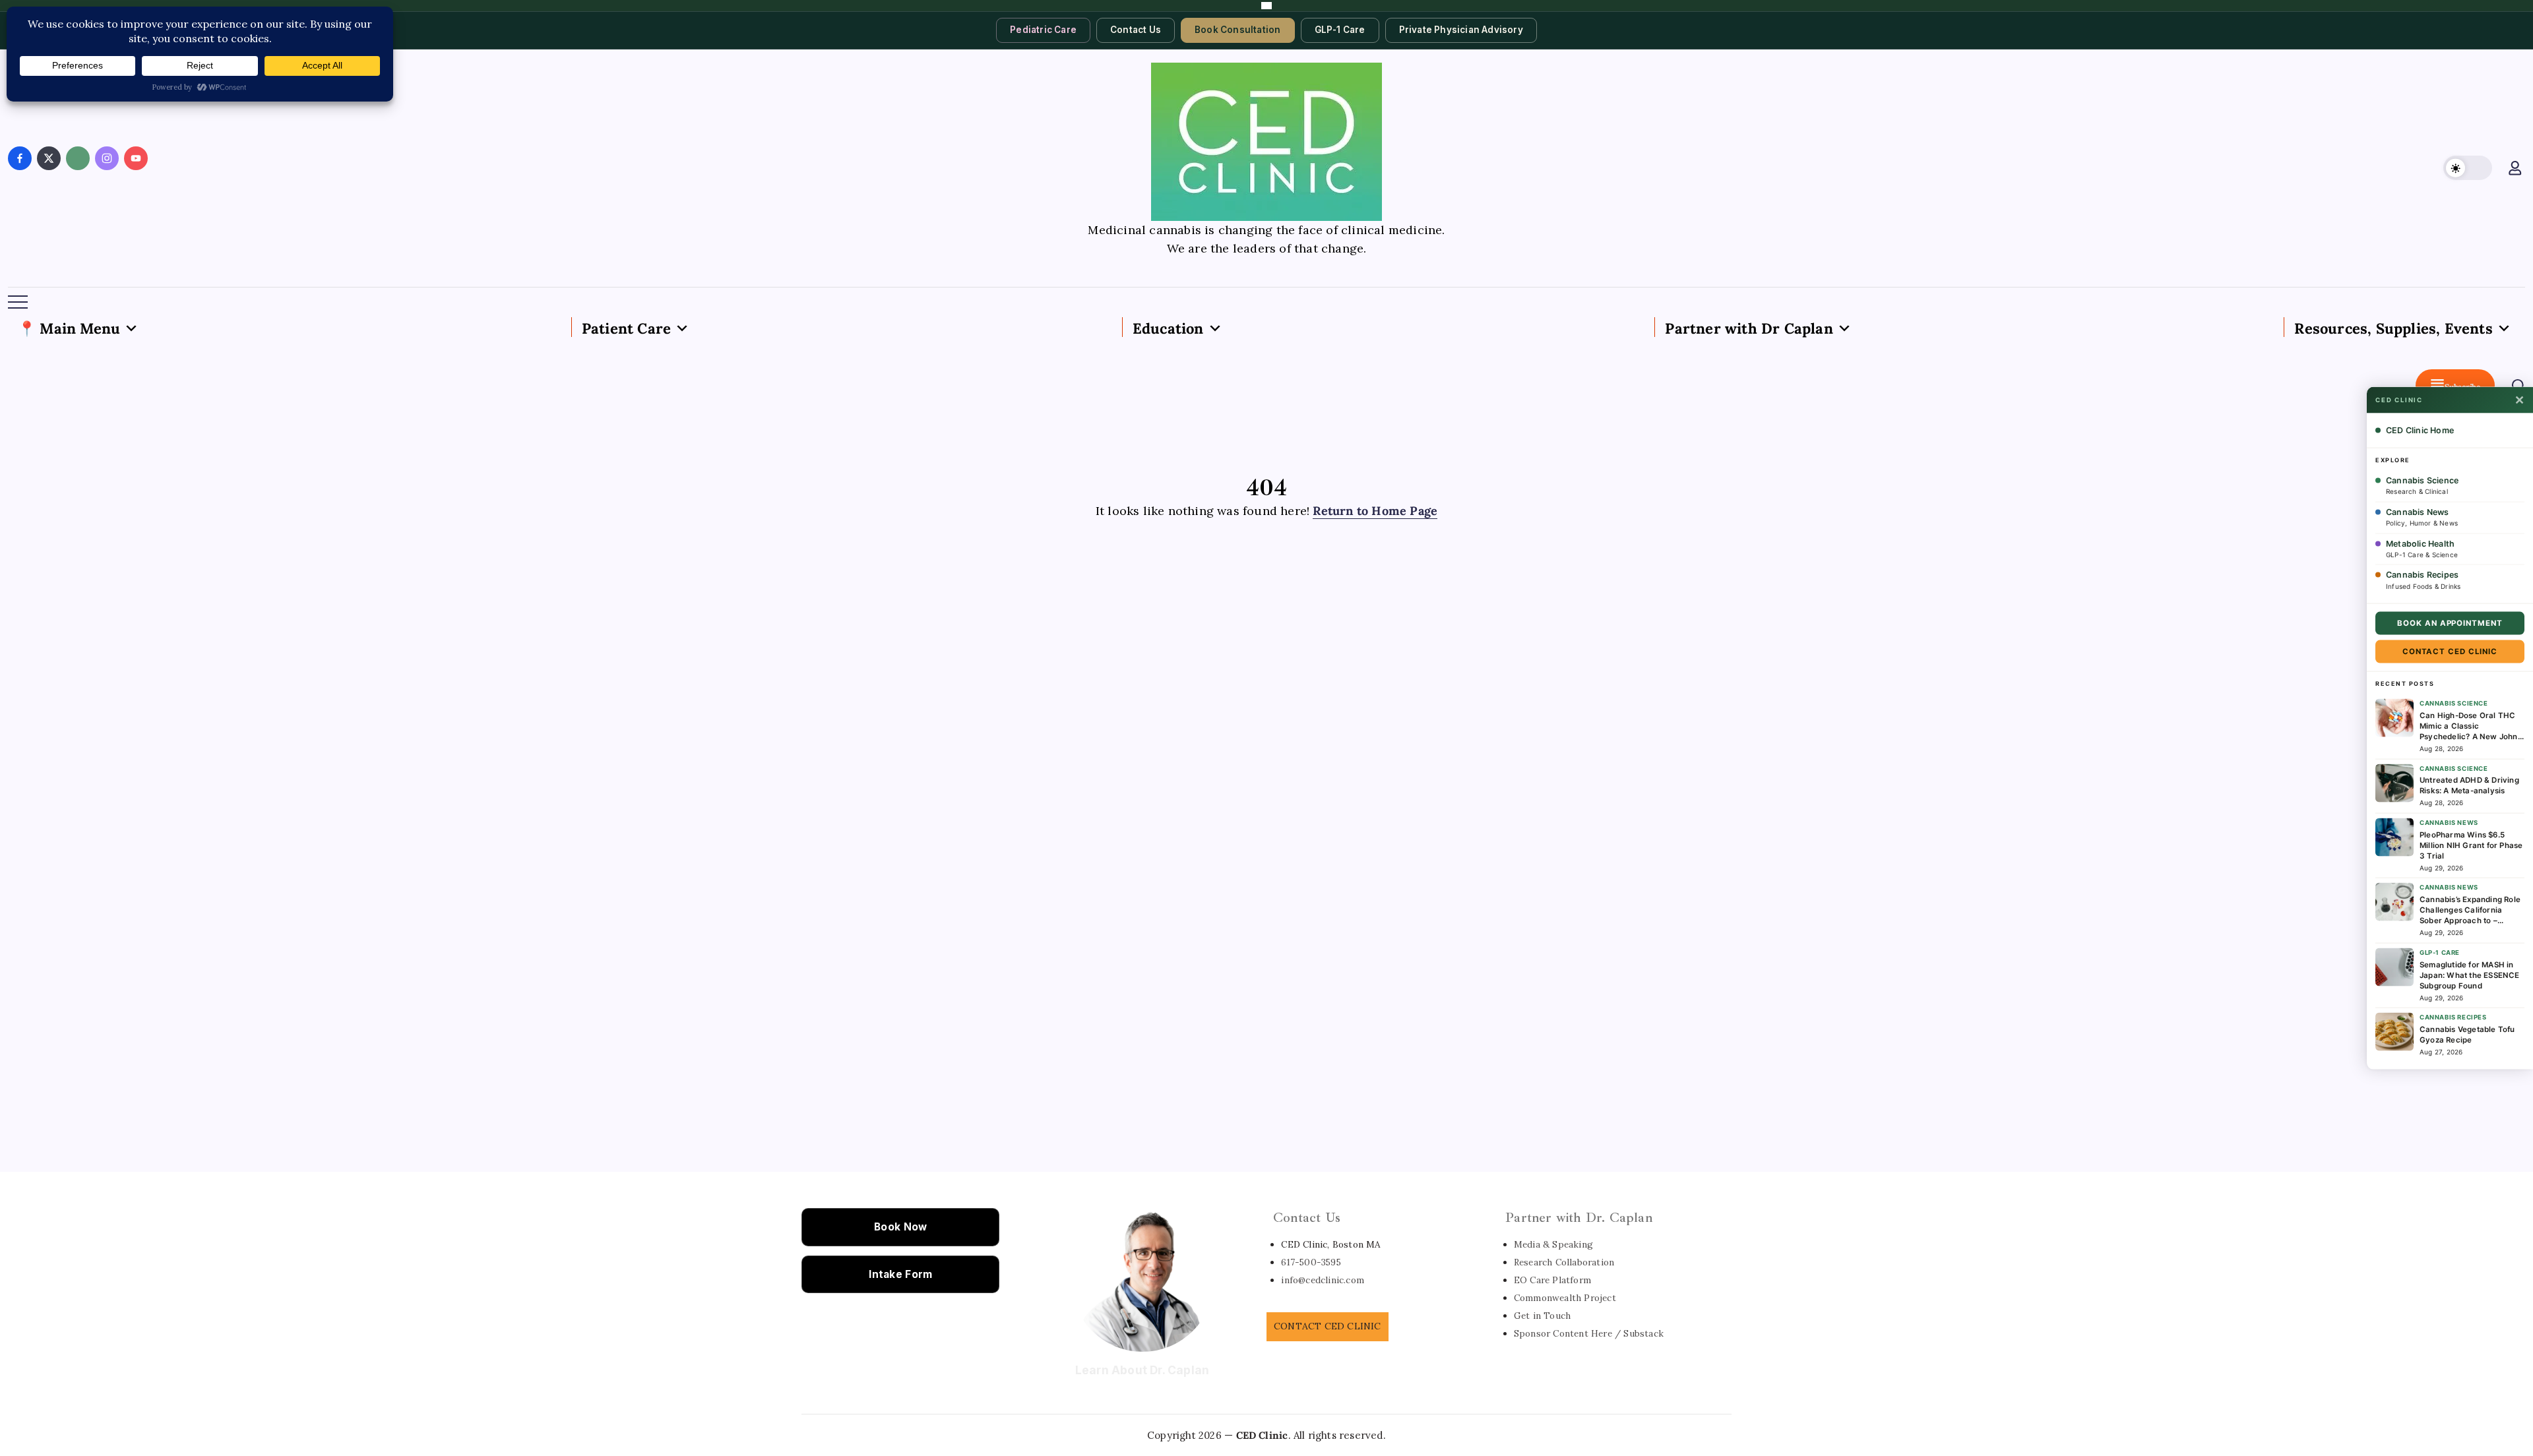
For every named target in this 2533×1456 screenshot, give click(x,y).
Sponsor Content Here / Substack (1589, 1333)
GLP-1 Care (1340, 30)
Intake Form (900, 1274)
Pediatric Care (1043, 30)
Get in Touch (1542, 1316)
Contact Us (1136, 30)
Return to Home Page (1375, 511)
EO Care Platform (1552, 1280)
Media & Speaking (1553, 1244)
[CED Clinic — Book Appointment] (1266, 6)
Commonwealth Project (1565, 1298)
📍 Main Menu (69, 328)
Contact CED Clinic (2450, 652)
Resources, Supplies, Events (2393, 328)
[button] (2468, 168)
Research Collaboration (1564, 1262)
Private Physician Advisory (1461, 30)
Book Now (900, 1227)
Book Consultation (1237, 30)
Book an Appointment (2450, 623)
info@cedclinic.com (1323, 1280)
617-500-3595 (1311, 1262)
